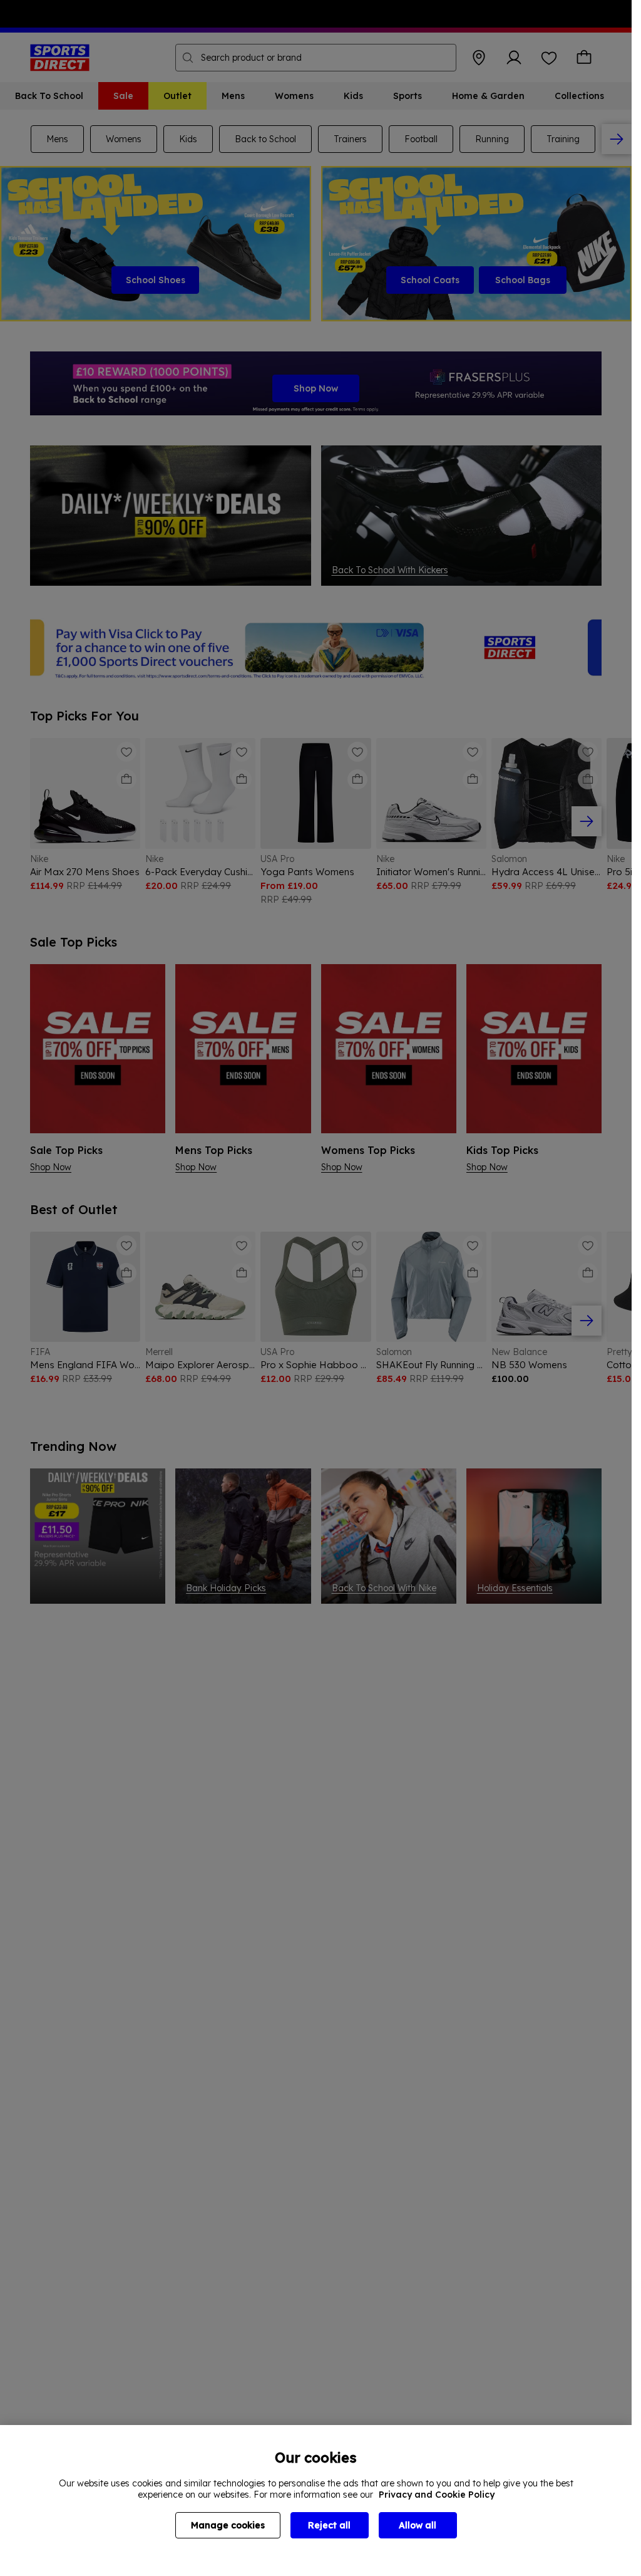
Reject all (329, 2525)
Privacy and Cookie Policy (437, 2495)
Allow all (418, 2525)
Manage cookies (228, 2525)
